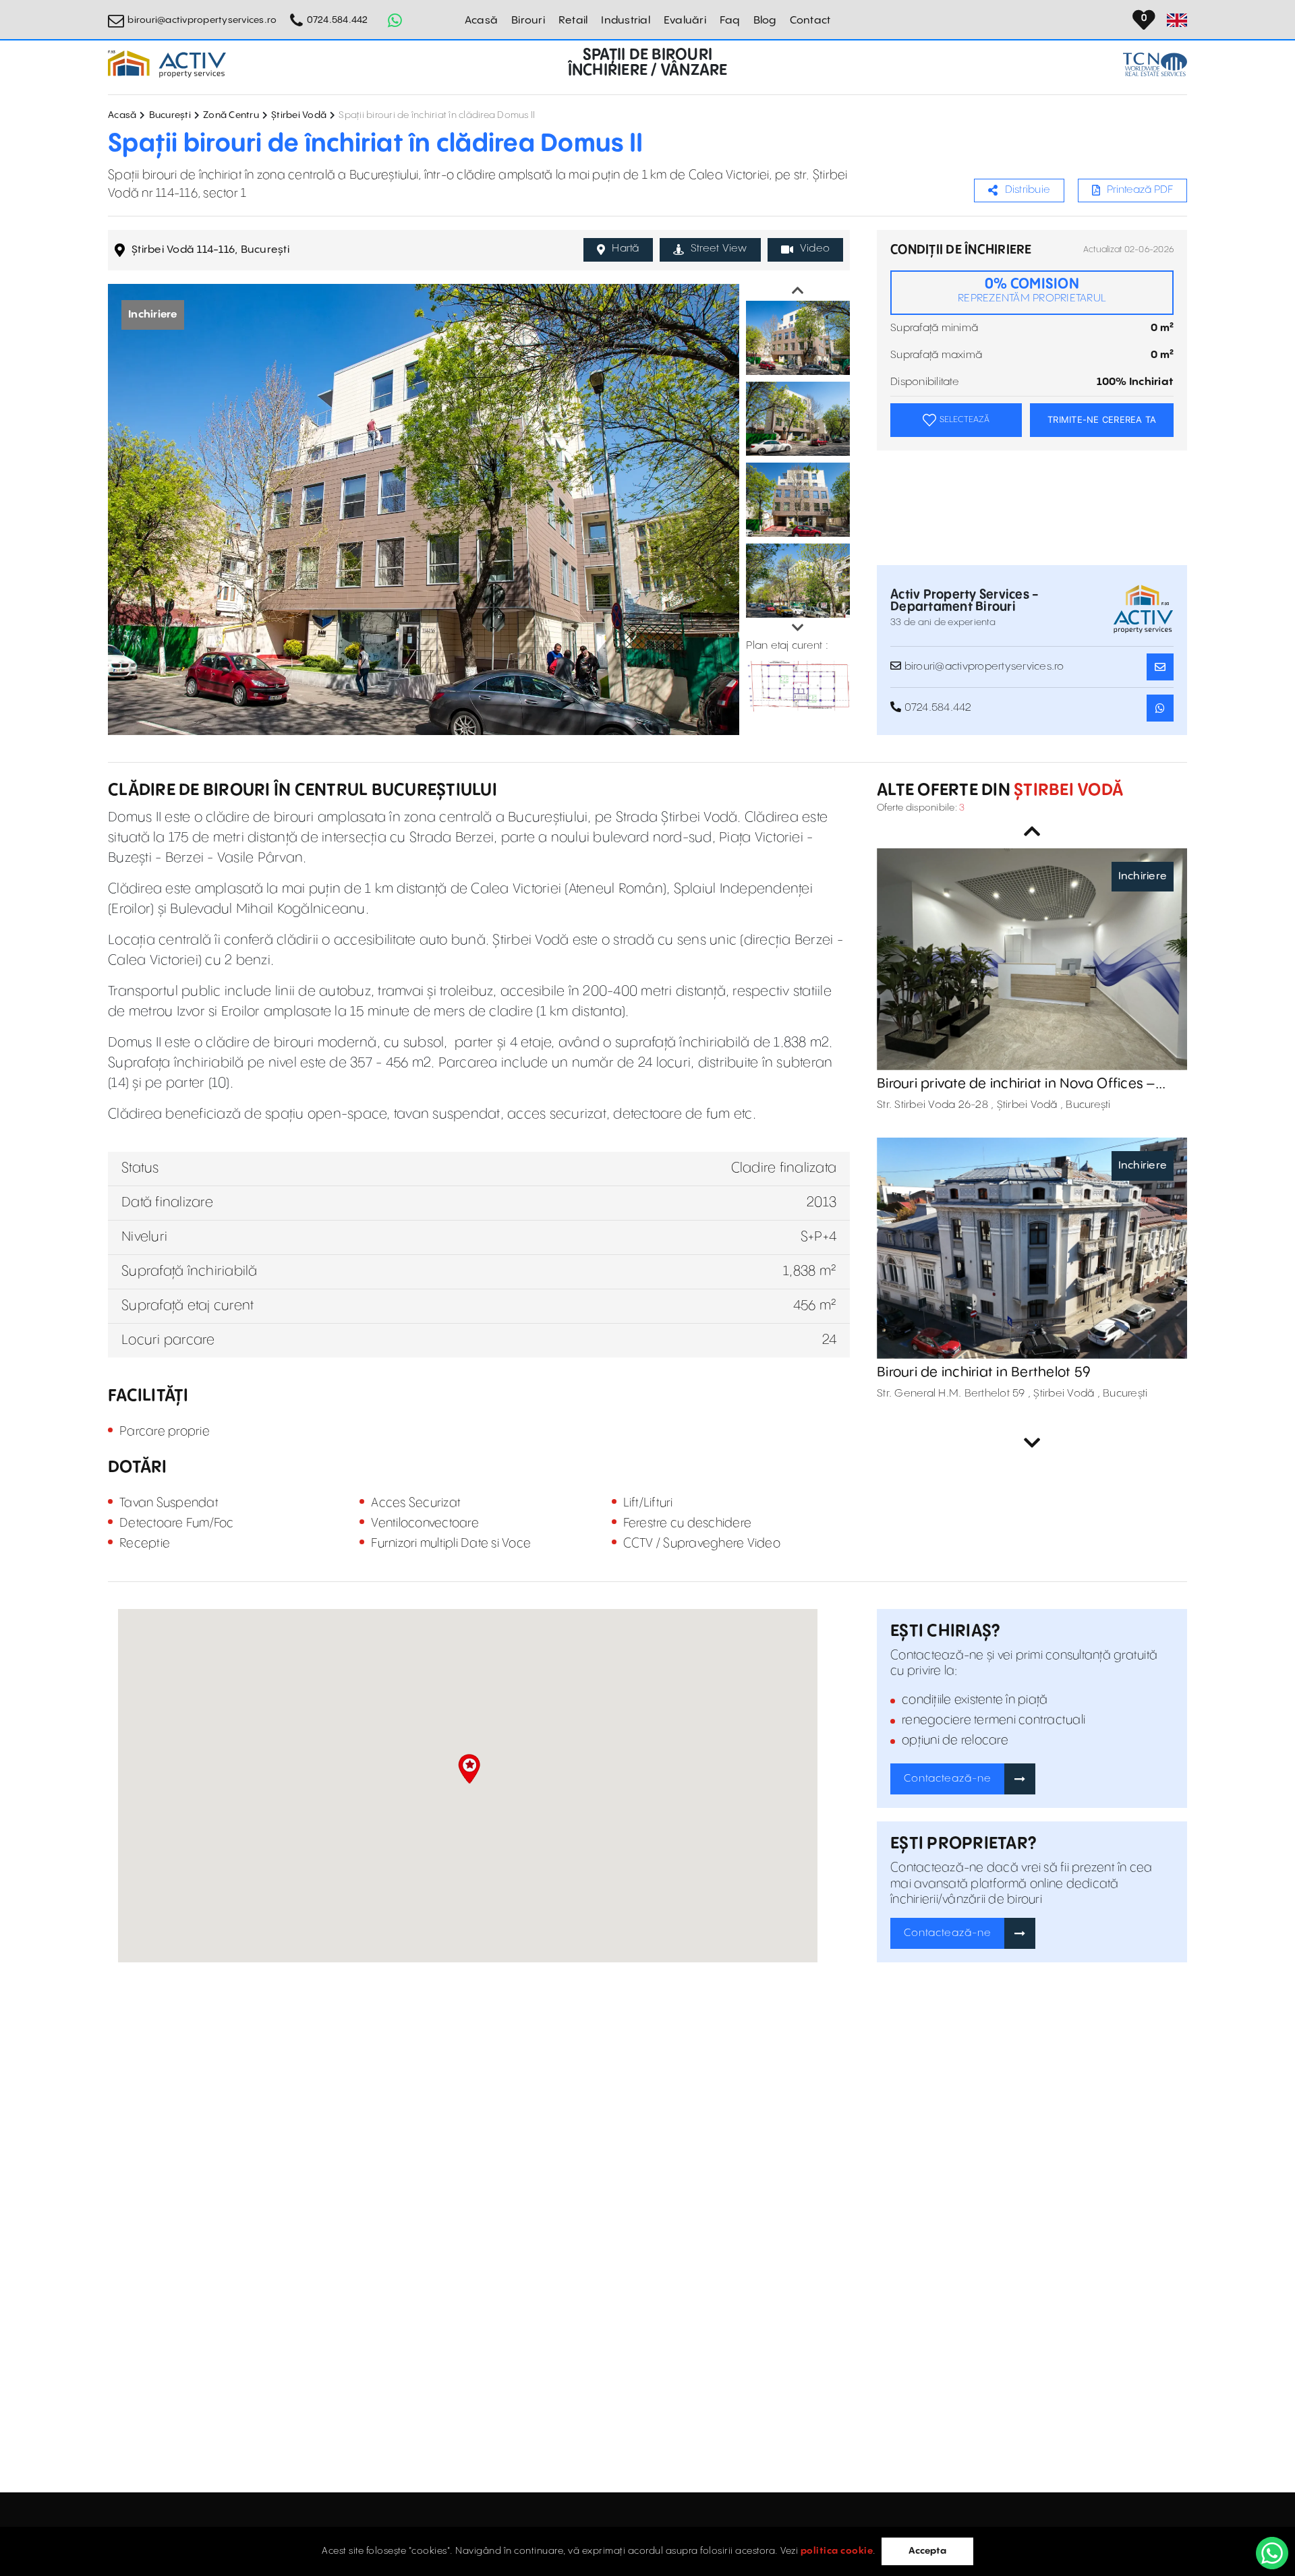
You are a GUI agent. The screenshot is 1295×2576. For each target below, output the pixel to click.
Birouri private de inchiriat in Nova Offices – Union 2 (1016, 1084)
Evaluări (685, 21)
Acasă (481, 21)
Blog (765, 21)
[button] (469, 1769)
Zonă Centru (231, 115)
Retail (573, 21)
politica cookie (837, 2551)
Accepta (927, 2551)
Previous (798, 291)
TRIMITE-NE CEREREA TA (1102, 419)
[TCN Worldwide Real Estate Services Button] (1155, 64)
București (170, 115)
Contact (810, 21)
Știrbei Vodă (299, 115)
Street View (719, 248)
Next (798, 628)
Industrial (626, 21)
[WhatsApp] (1272, 2553)
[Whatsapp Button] (395, 20)
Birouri (528, 21)
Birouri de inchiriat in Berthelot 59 (984, 1373)
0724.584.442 (337, 20)
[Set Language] (1177, 20)
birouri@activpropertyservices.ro (202, 20)
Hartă (625, 248)
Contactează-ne (948, 1779)
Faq (730, 21)
